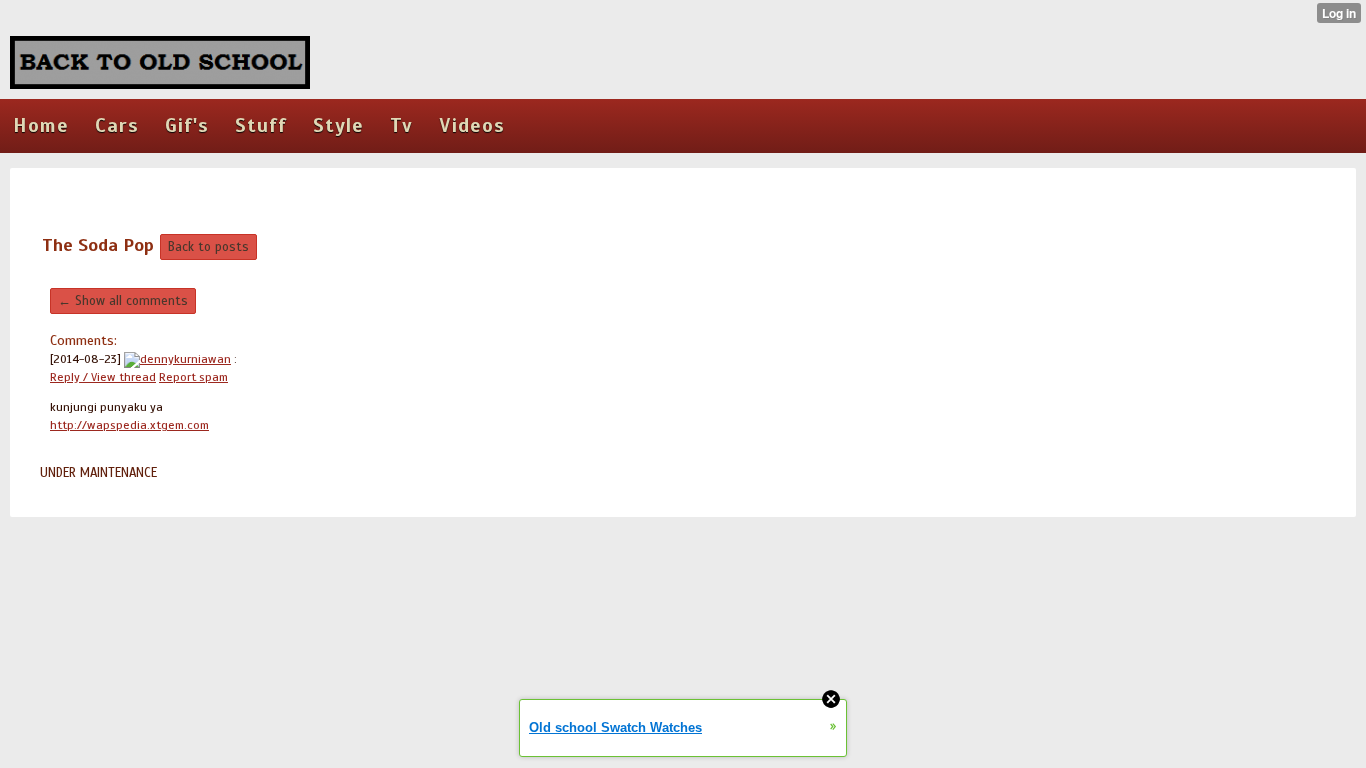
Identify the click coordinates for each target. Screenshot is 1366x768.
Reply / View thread (103, 377)
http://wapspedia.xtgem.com (129, 425)
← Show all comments (123, 301)
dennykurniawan (185, 359)
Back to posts (208, 247)
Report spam (193, 377)
